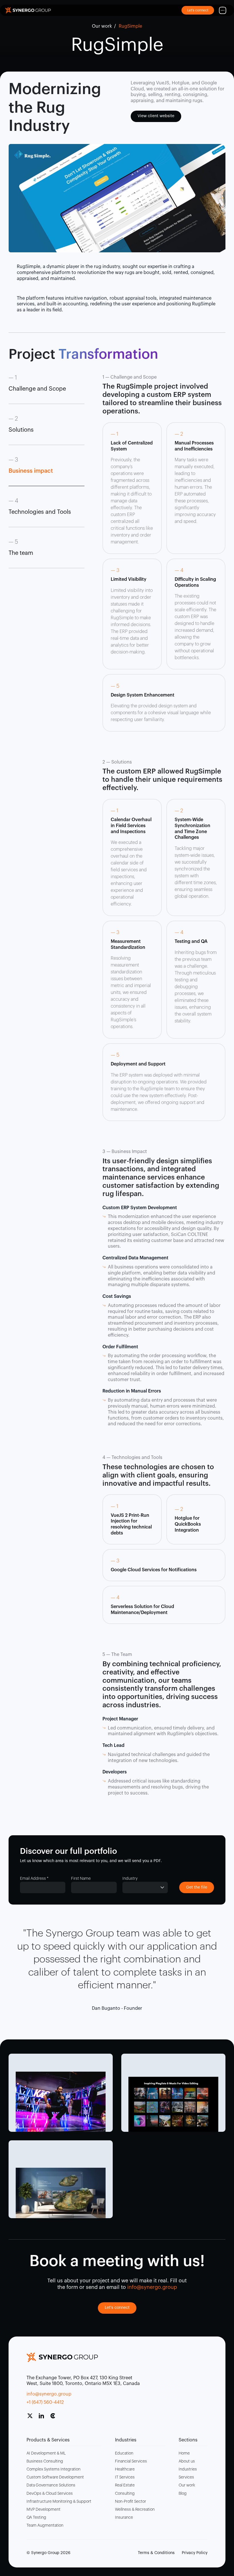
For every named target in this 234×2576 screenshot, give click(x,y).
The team (21, 553)
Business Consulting (45, 2461)
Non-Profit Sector (131, 2502)
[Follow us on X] (32, 2418)
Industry (130, 1879)
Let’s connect (198, 10)
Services (186, 2477)
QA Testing (36, 2518)
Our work (102, 26)
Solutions (21, 430)
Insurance (124, 2518)
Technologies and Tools (40, 512)
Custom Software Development (55, 2477)
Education (124, 2453)
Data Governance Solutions (51, 2485)
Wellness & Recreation (135, 2510)
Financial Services (131, 2461)
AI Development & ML (46, 2453)
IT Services (125, 2477)
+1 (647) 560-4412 (45, 2402)
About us (187, 2461)
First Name (81, 1879)
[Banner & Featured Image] (61, 2102)
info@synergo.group (49, 2394)
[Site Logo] (28, 10)
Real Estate (125, 2485)
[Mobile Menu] (223, 10)
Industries (188, 2469)
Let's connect (117, 2308)
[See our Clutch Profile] (55, 2418)
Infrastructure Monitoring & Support (59, 2502)
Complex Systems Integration (54, 2469)
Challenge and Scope (37, 389)
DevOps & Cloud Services (50, 2494)
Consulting (125, 2494)
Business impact (31, 471)
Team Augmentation (45, 2526)
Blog (183, 2494)
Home (184, 2453)
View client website (156, 116)
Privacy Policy (195, 2553)
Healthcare (125, 2469)
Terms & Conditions (156, 2553)
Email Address (34, 1879)
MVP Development (44, 2510)
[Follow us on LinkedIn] (44, 2418)
